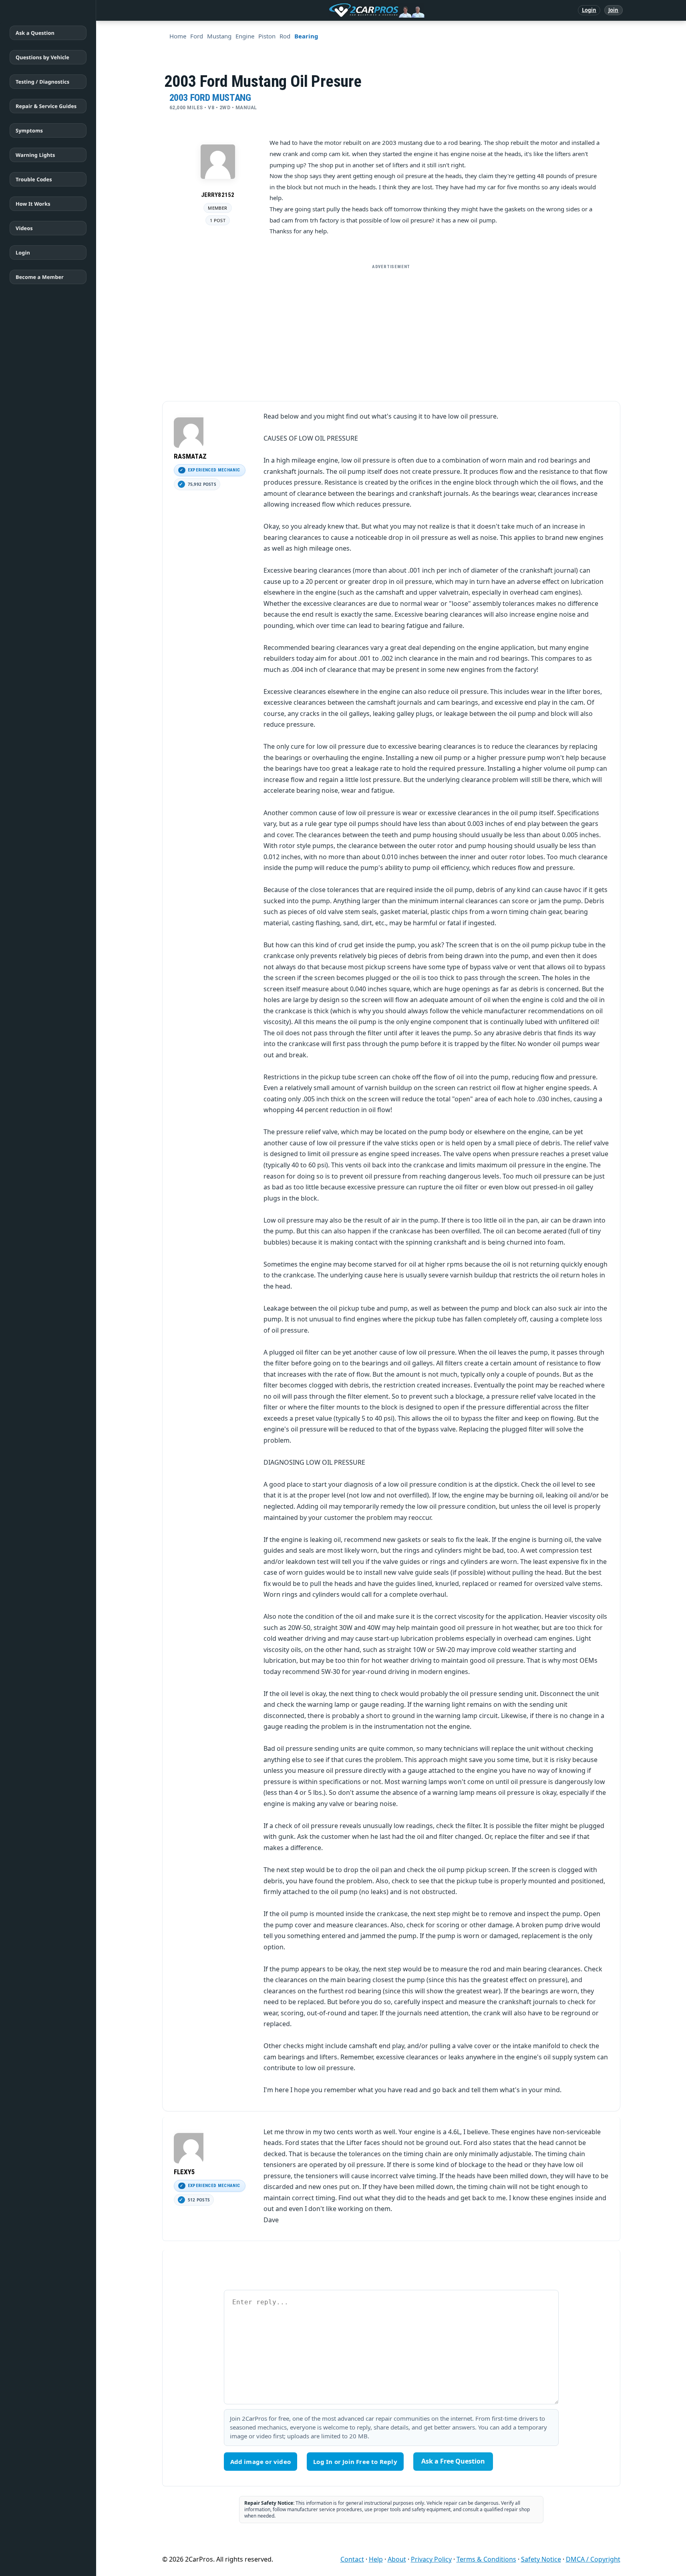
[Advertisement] (391, 329)
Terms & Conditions (486, 2559)
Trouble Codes (34, 179)
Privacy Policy (431, 2559)
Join (613, 10)
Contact (352, 2559)
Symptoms (29, 130)
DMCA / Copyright (593, 2559)
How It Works (33, 204)
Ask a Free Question (453, 2461)
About (397, 2559)
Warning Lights (35, 155)
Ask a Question (35, 33)
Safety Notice (541, 2559)
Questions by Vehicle (42, 57)
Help (376, 2559)
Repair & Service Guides (46, 106)
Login (589, 10)
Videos (24, 228)
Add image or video (261, 2462)
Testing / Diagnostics (42, 82)
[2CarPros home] (335, 10)
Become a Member (40, 277)
